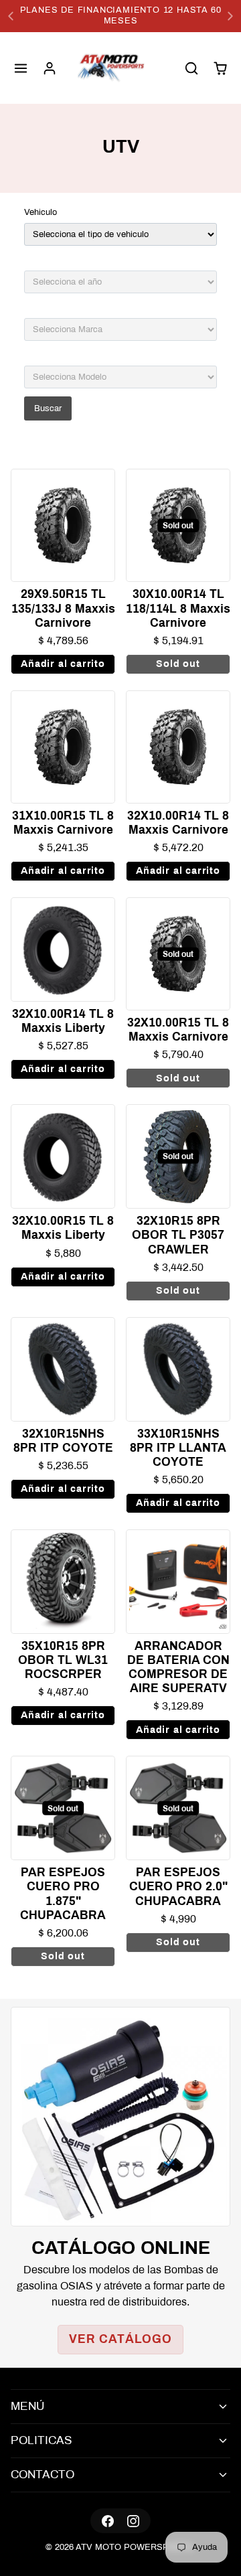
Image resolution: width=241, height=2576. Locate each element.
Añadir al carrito (63, 664)
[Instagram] (133, 2521)
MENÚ (27, 2406)
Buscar (48, 408)
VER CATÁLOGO (120, 2339)
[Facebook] (108, 2521)
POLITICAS (42, 2440)
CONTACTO (43, 2475)
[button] (21, 68)
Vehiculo (41, 212)
